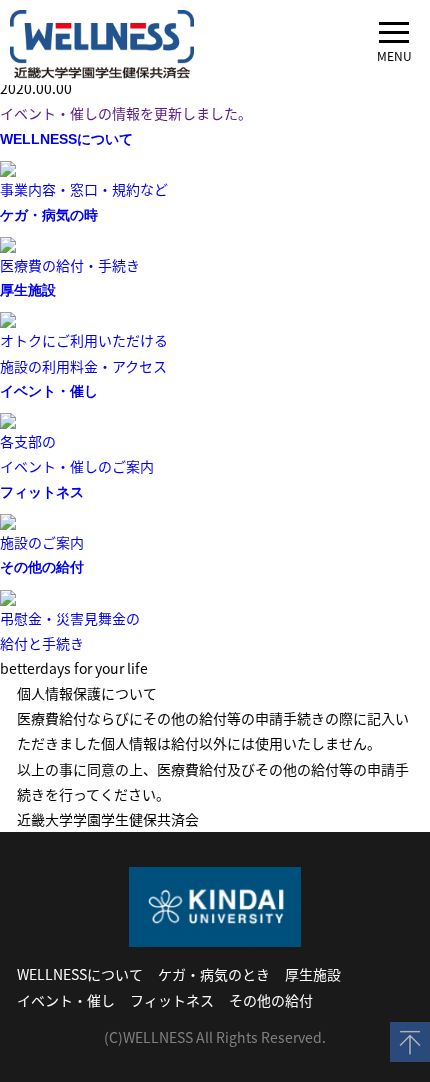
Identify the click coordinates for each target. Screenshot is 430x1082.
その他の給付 (271, 1000)
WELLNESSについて (80, 974)
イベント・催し (66, 1000)
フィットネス (172, 1000)
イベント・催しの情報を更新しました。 (126, 113)
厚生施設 (313, 974)
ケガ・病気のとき (214, 974)
